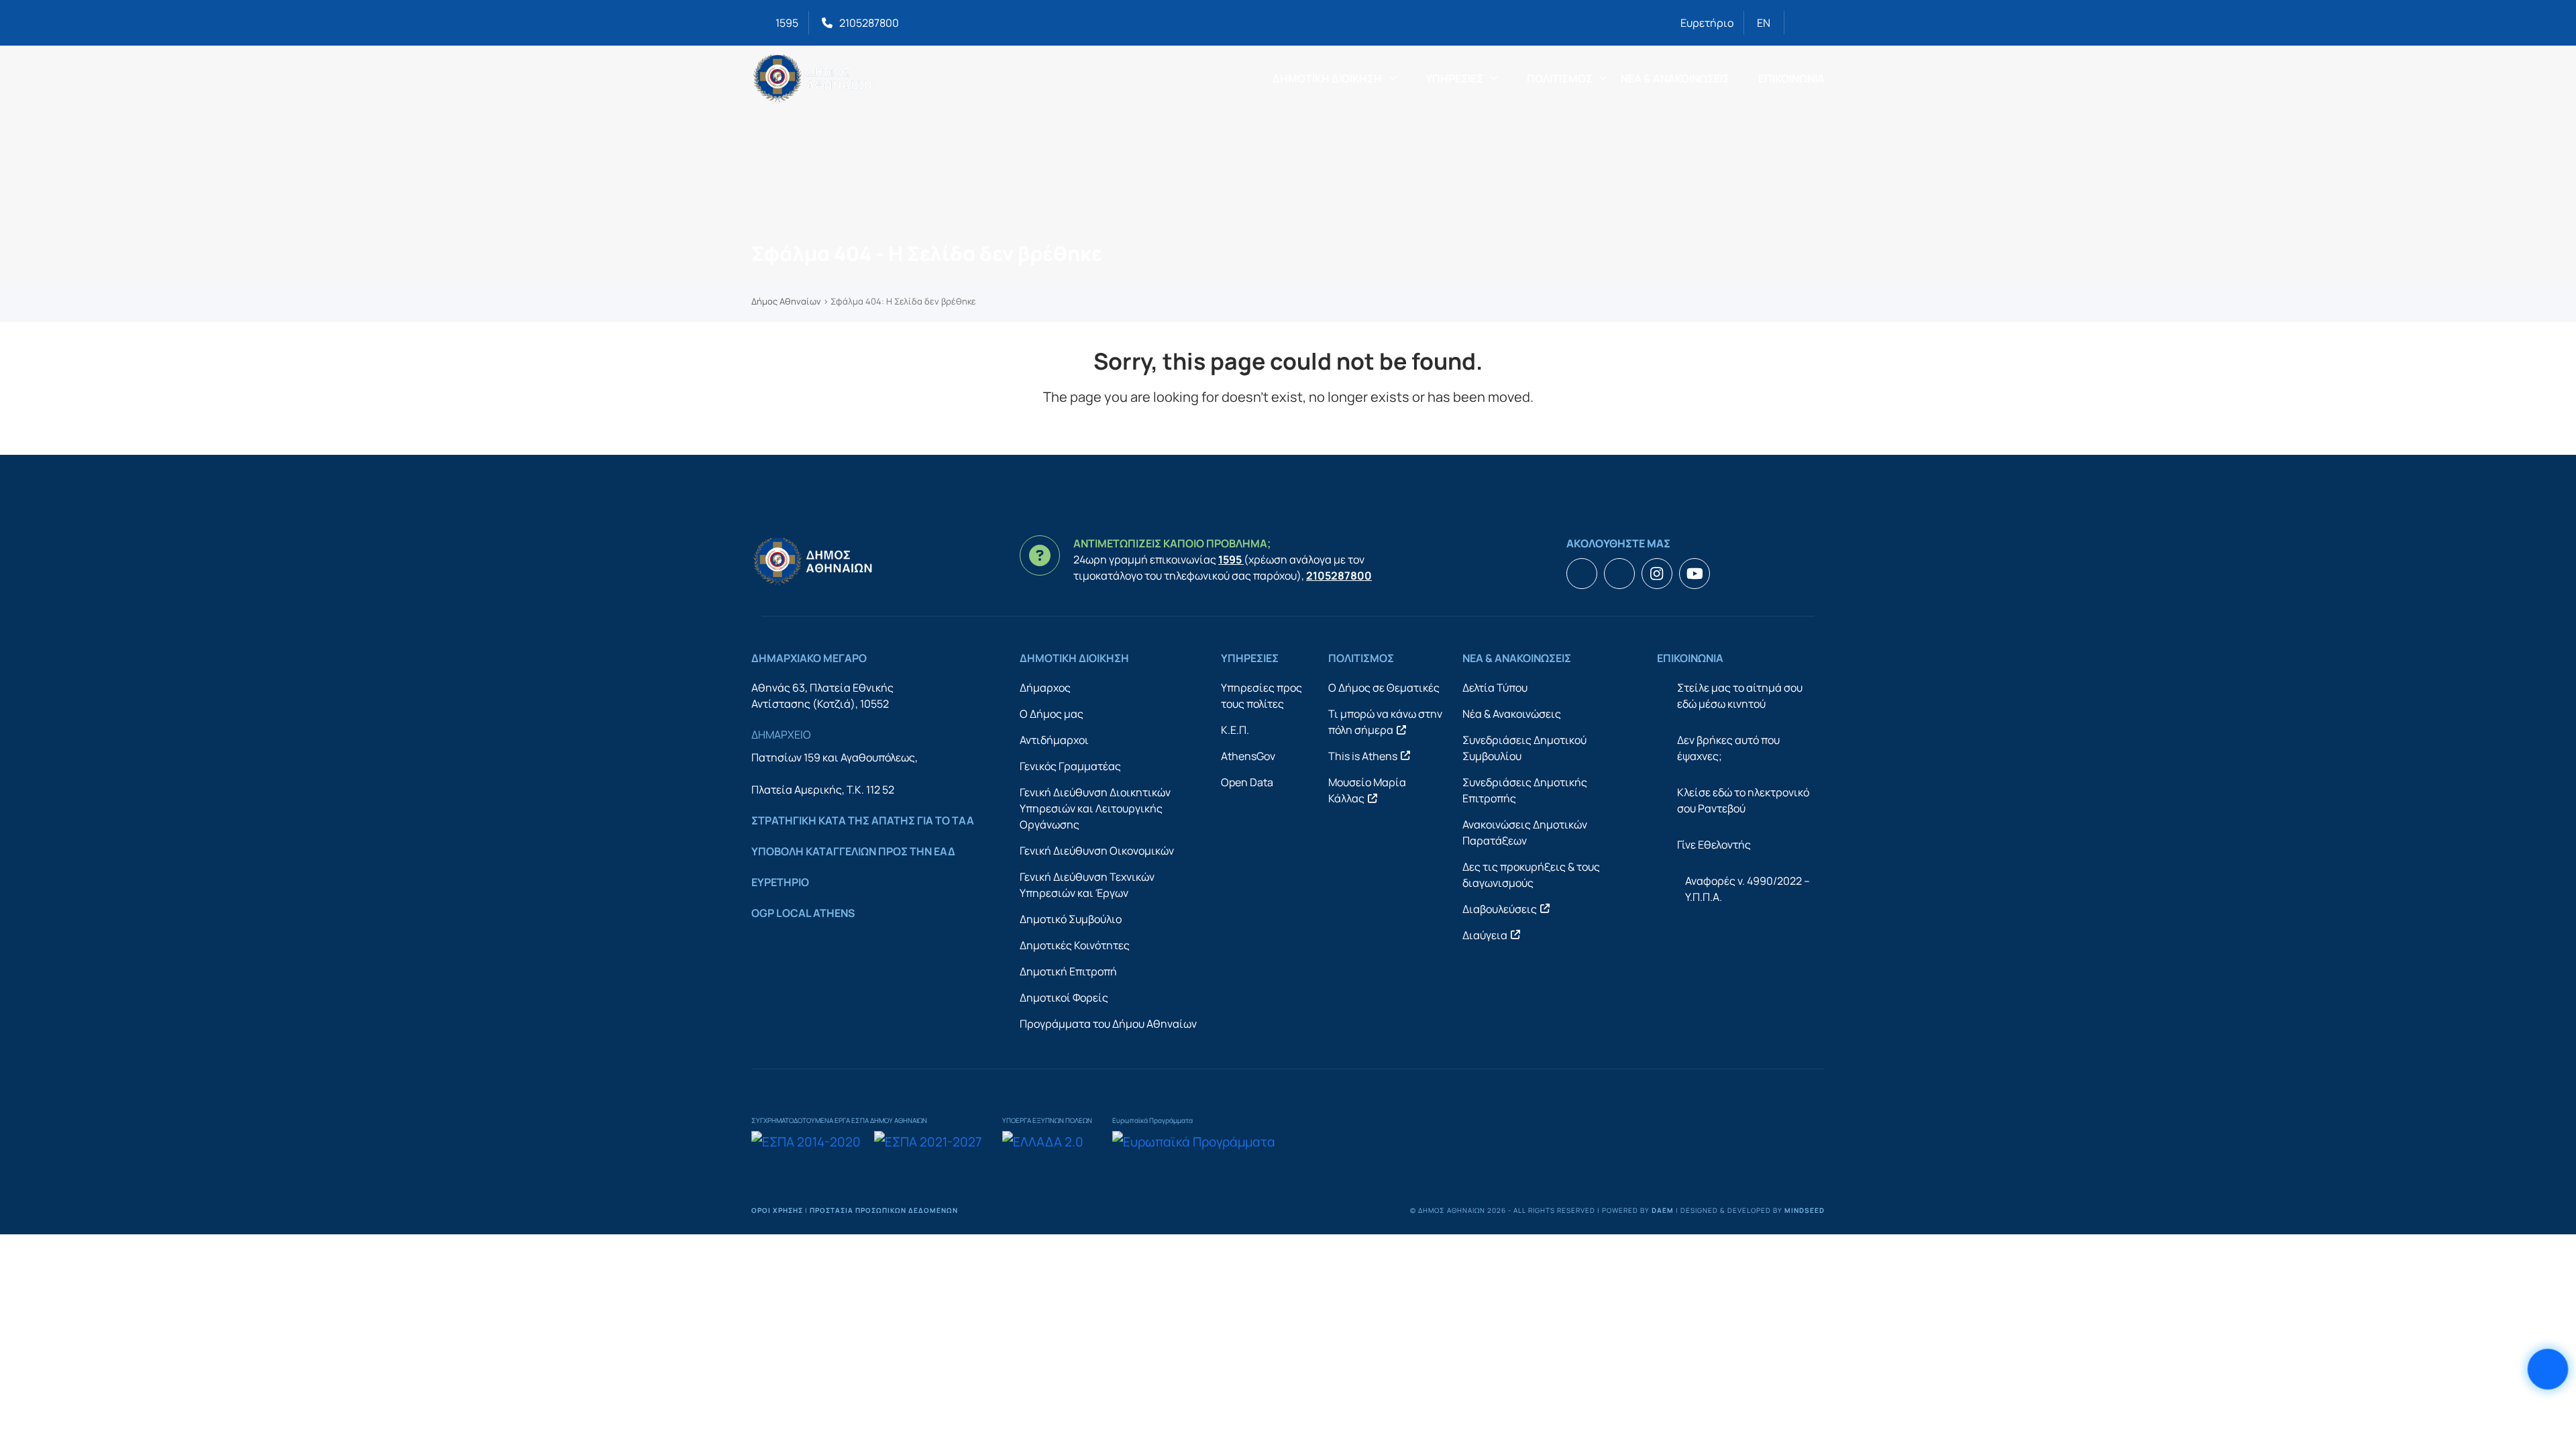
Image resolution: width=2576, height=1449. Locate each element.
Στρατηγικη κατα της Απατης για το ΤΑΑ (863, 820)
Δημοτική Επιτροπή (1068, 971)
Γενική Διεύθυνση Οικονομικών (1097, 851)
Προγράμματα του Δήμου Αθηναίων (1108, 1024)
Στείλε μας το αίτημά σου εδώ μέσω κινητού (1740, 696)
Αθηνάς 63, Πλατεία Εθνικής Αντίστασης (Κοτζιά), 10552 (822, 696)
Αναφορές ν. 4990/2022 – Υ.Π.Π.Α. (1748, 889)
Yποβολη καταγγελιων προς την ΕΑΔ (853, 851)
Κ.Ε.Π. (1235, 730)
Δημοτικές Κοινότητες (1075, 945)
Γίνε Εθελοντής (1714, 845)
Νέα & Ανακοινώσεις (1512, 714)
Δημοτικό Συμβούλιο (1071, 919)
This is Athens (1363, 756)
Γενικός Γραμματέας (1070, 766)
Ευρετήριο (1707, 23)
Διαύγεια (1485, 935)
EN (1764, 23)
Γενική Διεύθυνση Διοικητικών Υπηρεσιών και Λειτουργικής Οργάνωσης (1095, 808)
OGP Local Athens (803, 913)
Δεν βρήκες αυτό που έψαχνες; (1728, 748)
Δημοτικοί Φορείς (1064, 998)
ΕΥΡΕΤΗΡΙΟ (780, 882)
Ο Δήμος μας (1052, 714)
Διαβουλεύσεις (1500, 909)
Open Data (1247, 782)
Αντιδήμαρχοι (1054, 740)
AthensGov (1248, 756)
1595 (787, 23)
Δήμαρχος (1045, 688)
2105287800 (869, 23)
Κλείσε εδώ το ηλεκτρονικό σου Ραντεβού (1743, 800)
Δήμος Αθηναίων (786, 301)
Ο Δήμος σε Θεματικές (1384, 688)
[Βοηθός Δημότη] (2548, 1370)
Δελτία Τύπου (1495, 688)
